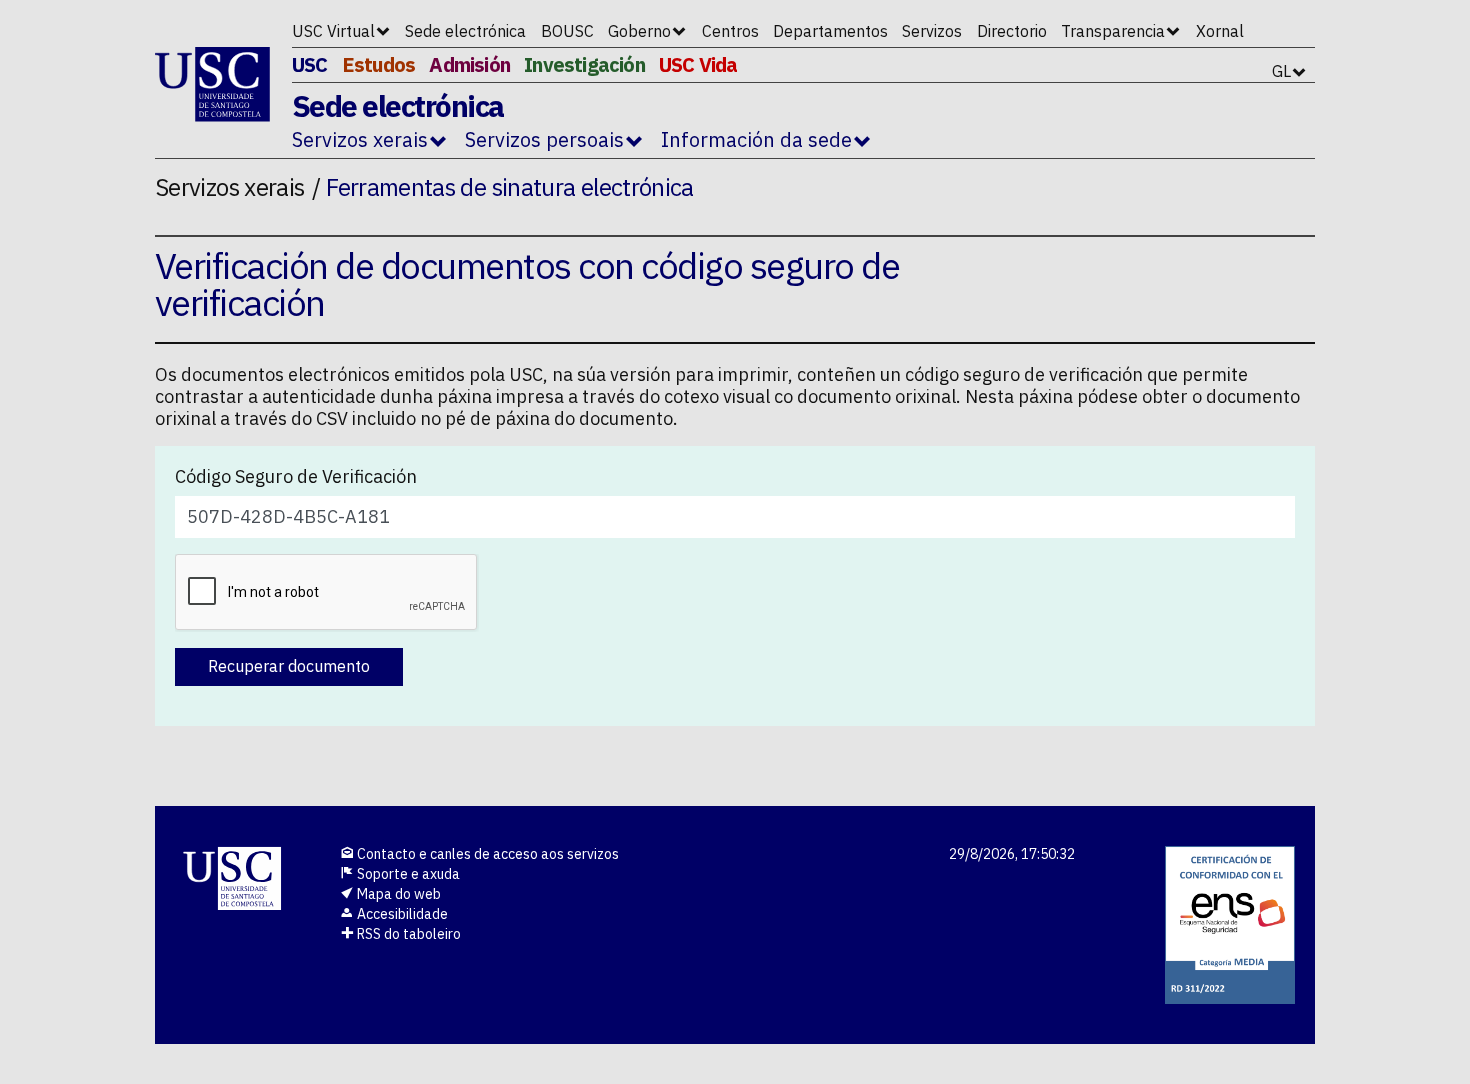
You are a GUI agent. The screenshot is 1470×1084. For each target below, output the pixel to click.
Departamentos (830, 31)
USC (310, 64)
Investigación (584, 64)
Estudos (378, 64)
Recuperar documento (289, 666)
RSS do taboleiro (407, 934)
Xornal (1220, 31)
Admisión (469, 64)
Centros (730, 31)
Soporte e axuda (407, 874)
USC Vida (698, 64)
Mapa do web (397, 894)
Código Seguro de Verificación (296, 477)
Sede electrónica (465, 31)
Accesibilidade (401, 914)
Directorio (1012, 31)
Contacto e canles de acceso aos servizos (486, 854)
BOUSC (567, 31)
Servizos (932, 31)
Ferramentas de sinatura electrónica (510, 187)
